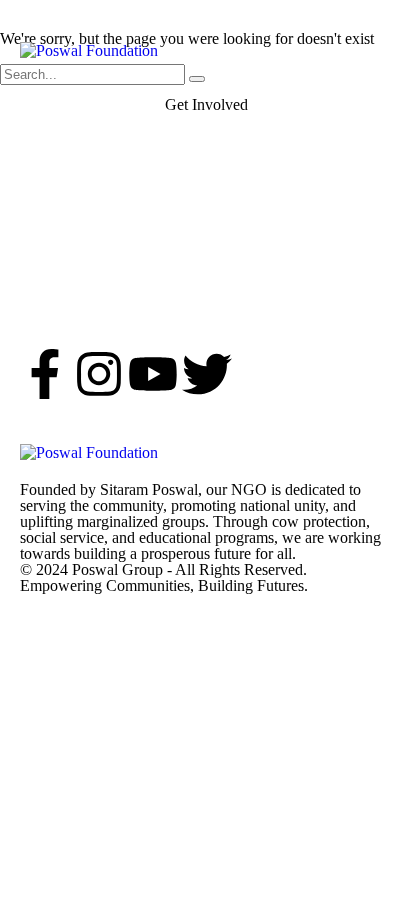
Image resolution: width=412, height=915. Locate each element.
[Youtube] (153, 374)
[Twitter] (207, 374)
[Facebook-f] (45, 374)
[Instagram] (99, 374)
